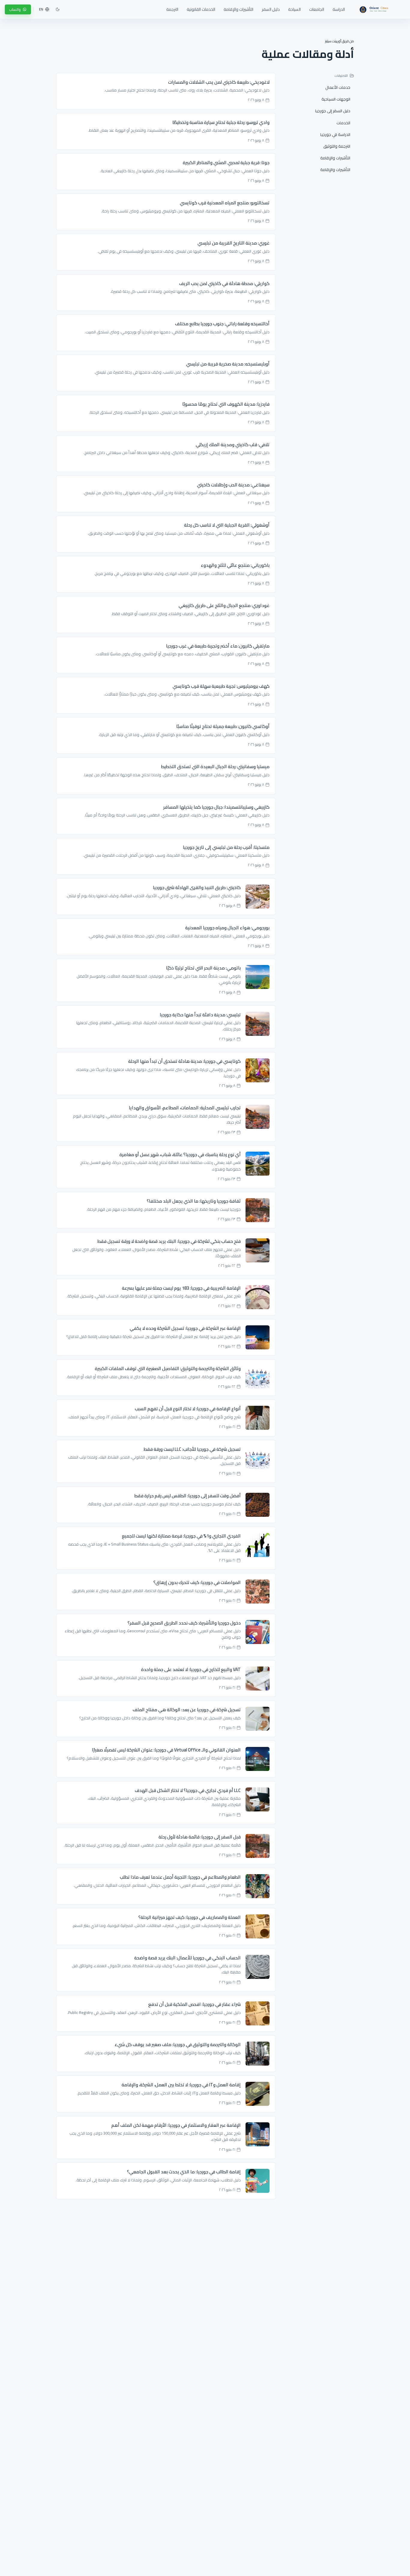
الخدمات (343, 123)
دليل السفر (271, 9)
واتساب (15, 9)
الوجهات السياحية (336, 99)
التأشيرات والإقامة (238, 9)
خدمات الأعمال (338, 87)
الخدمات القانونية (201, 9)
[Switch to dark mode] (58, 9)
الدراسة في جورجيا (335, 134)
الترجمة (172, 9)
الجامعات (317, 9)
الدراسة (339, 9)
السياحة (294, 9)
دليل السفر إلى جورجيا (333, 111)
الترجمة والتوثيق (337, 146)
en (41, 9)
